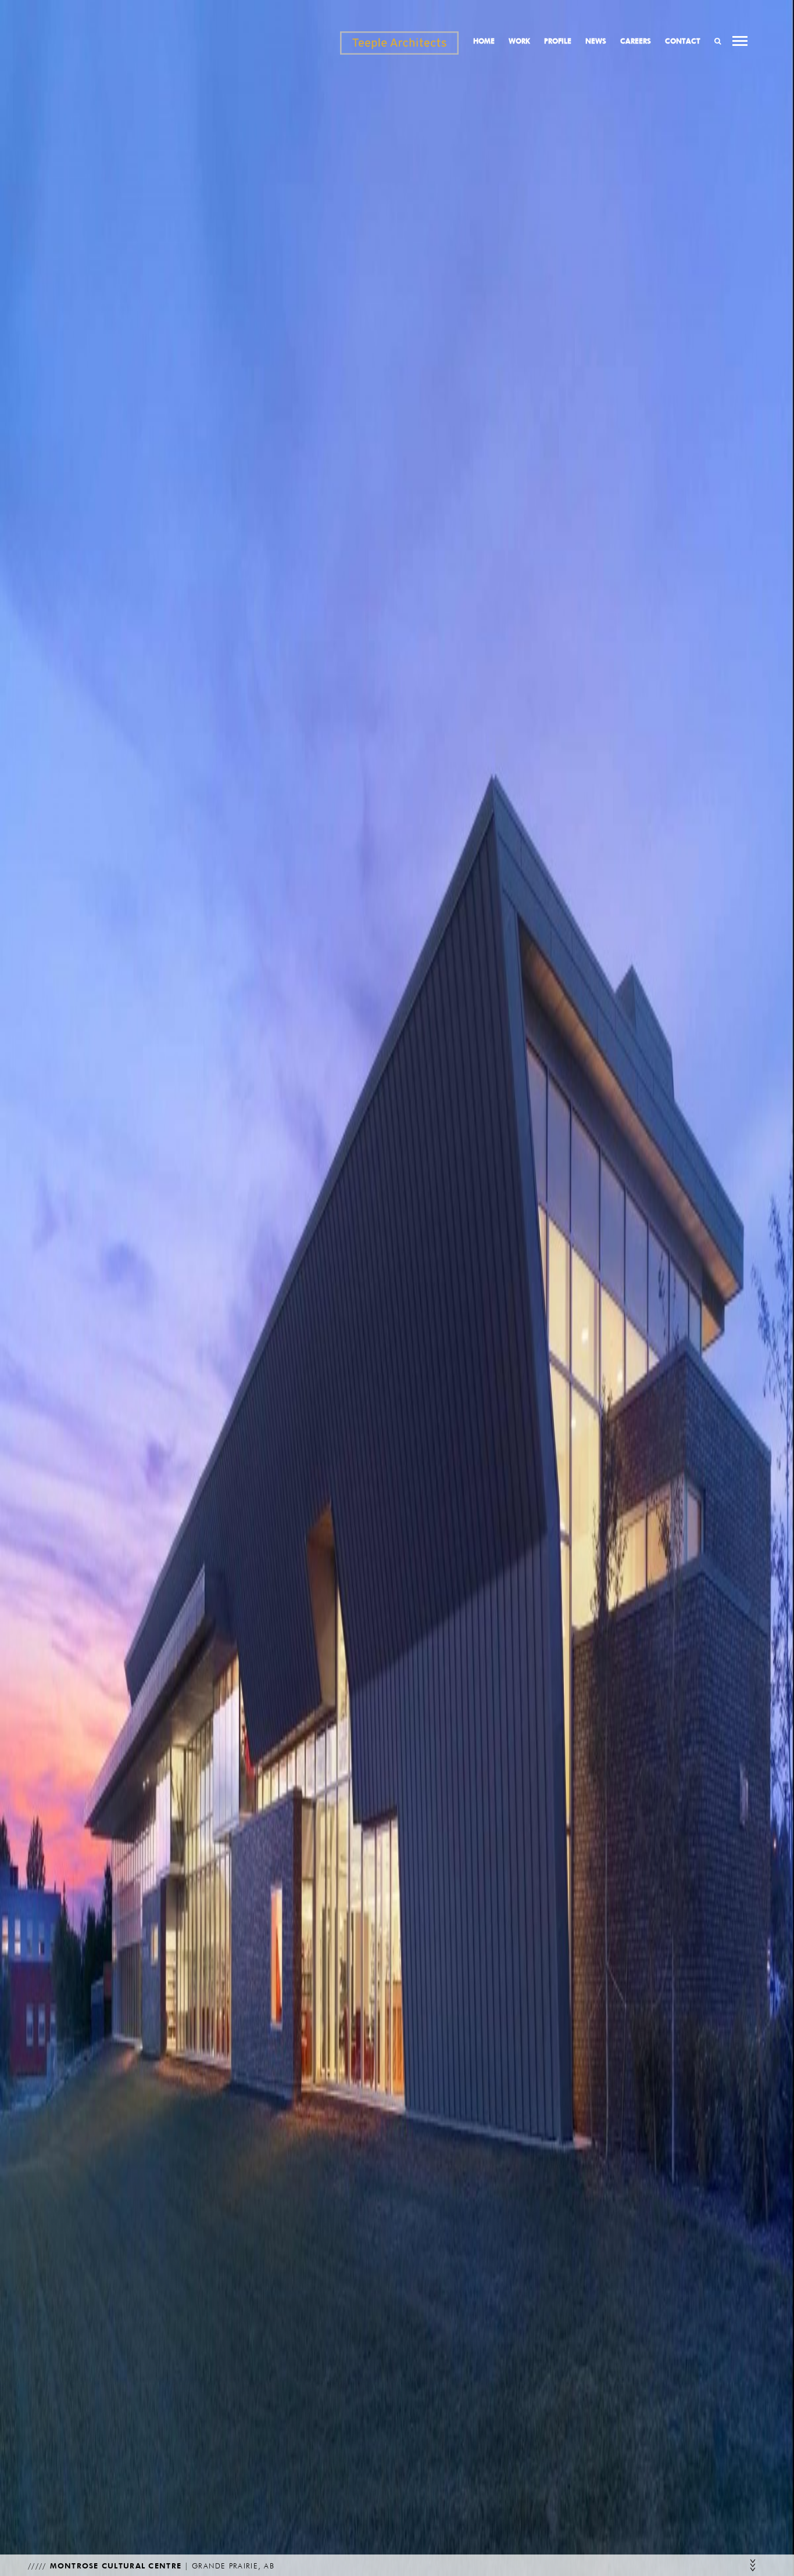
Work (519, 41)
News (596, 41)
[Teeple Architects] (399, 43)
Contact (683, 41)
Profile (558, 41)
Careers (636, 41)
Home (484, 41)
